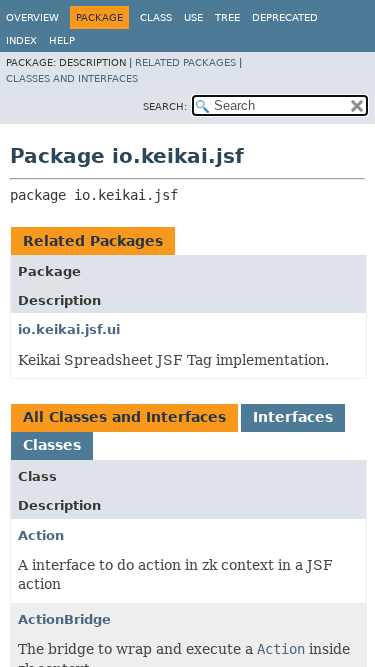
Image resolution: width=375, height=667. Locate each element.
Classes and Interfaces (72, 78)
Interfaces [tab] (293, 417)
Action (41, 535)
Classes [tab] (52, 445)
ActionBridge (64, 619)
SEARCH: (165, 106)
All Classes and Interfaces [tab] (124, 417)
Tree (227, 17)
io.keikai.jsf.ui (69, 329)
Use (193, 17)
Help (62, 40)
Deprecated (285, 17)
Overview (32, 17)
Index (21, 40)
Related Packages (185, 62)
